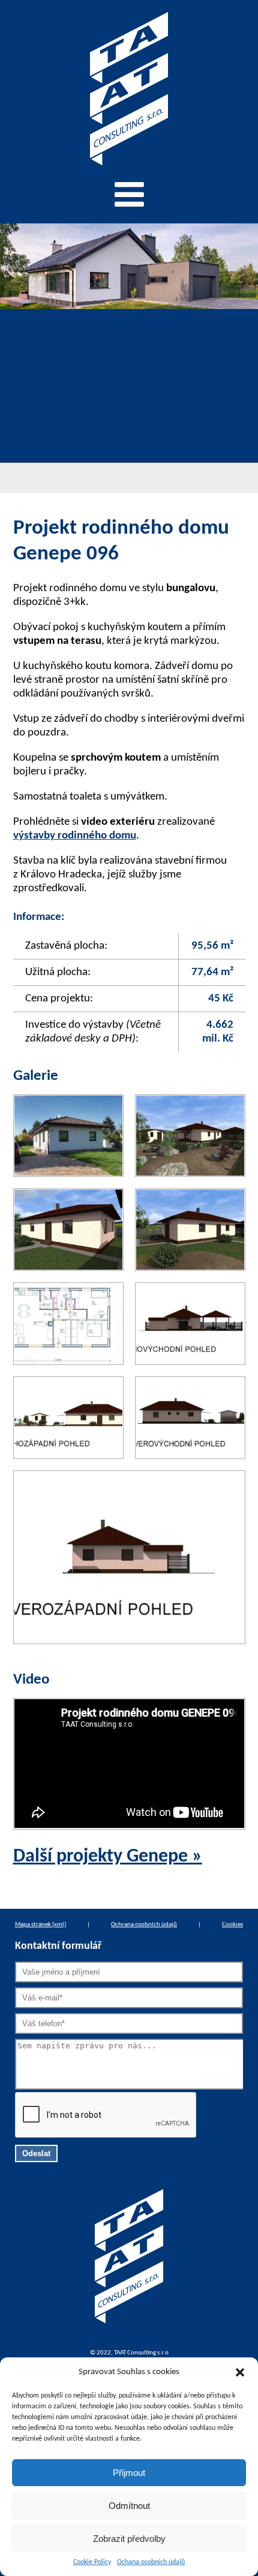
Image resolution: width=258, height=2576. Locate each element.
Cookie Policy (92, 2562)
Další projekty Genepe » (108, 1857)
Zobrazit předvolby (129, 2539)
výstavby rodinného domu (75, 836)
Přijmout (129, 2473)
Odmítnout (129, 2506)
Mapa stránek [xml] (40, 1925)
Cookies (232, 1925)
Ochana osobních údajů (151, 2562)
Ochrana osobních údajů (144, 1925)
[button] (240, 2372)
